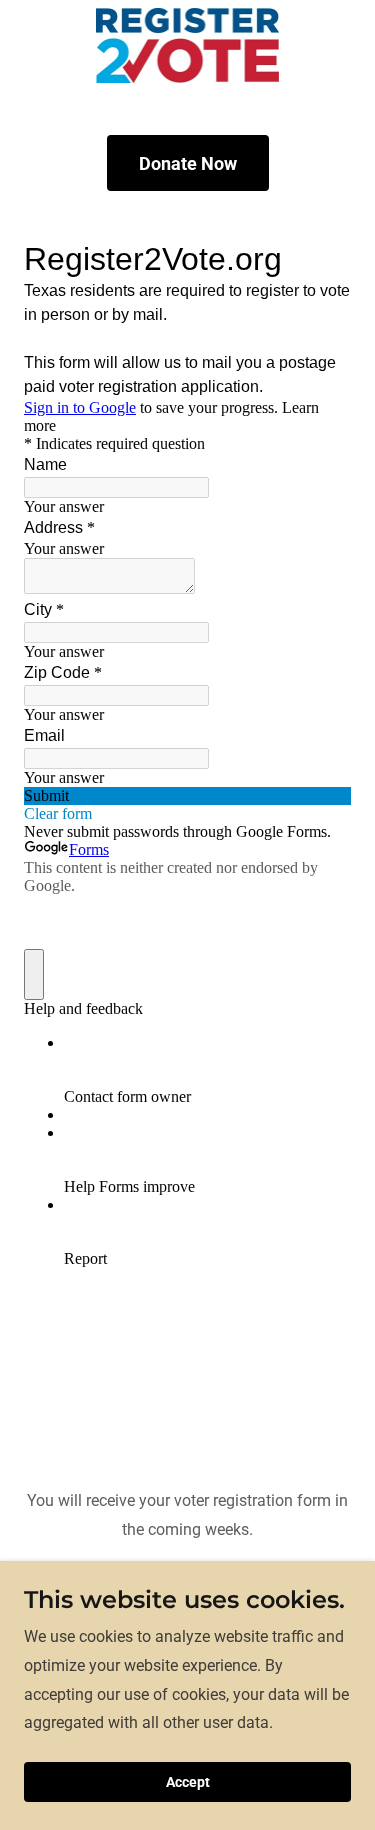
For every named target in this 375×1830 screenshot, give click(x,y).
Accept (188, 1782)
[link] (188, 45)
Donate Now (188, 163)
